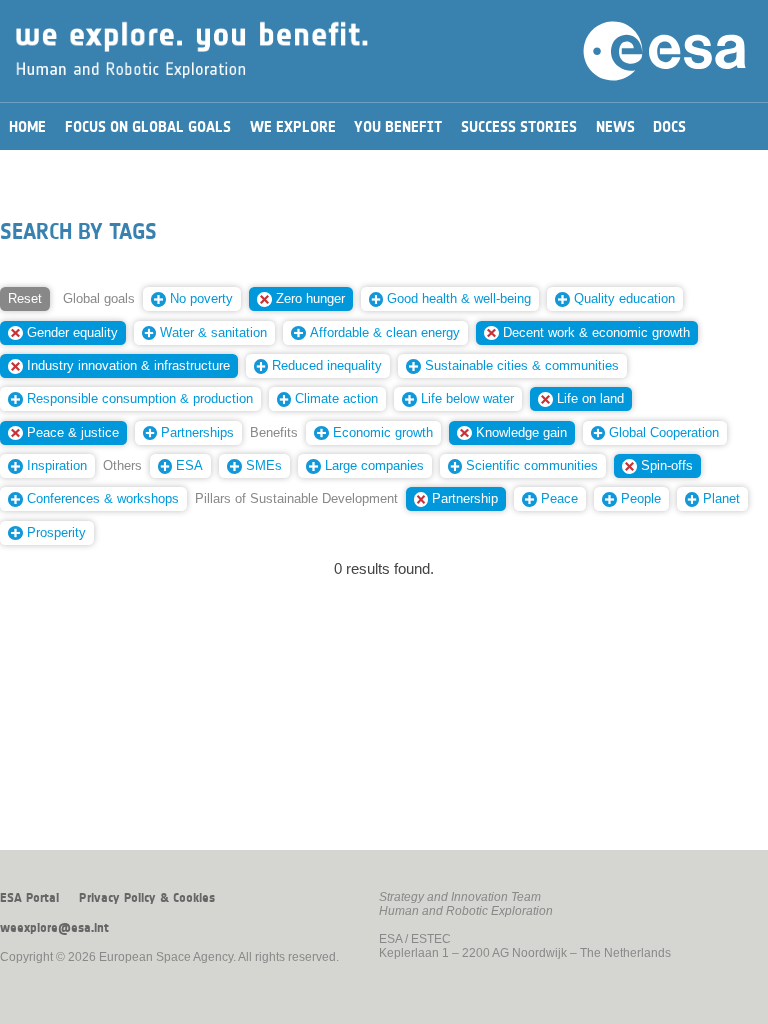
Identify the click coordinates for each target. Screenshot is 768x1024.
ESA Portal (29, 898)
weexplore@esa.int (54, 928)
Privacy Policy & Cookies (147, 898)
